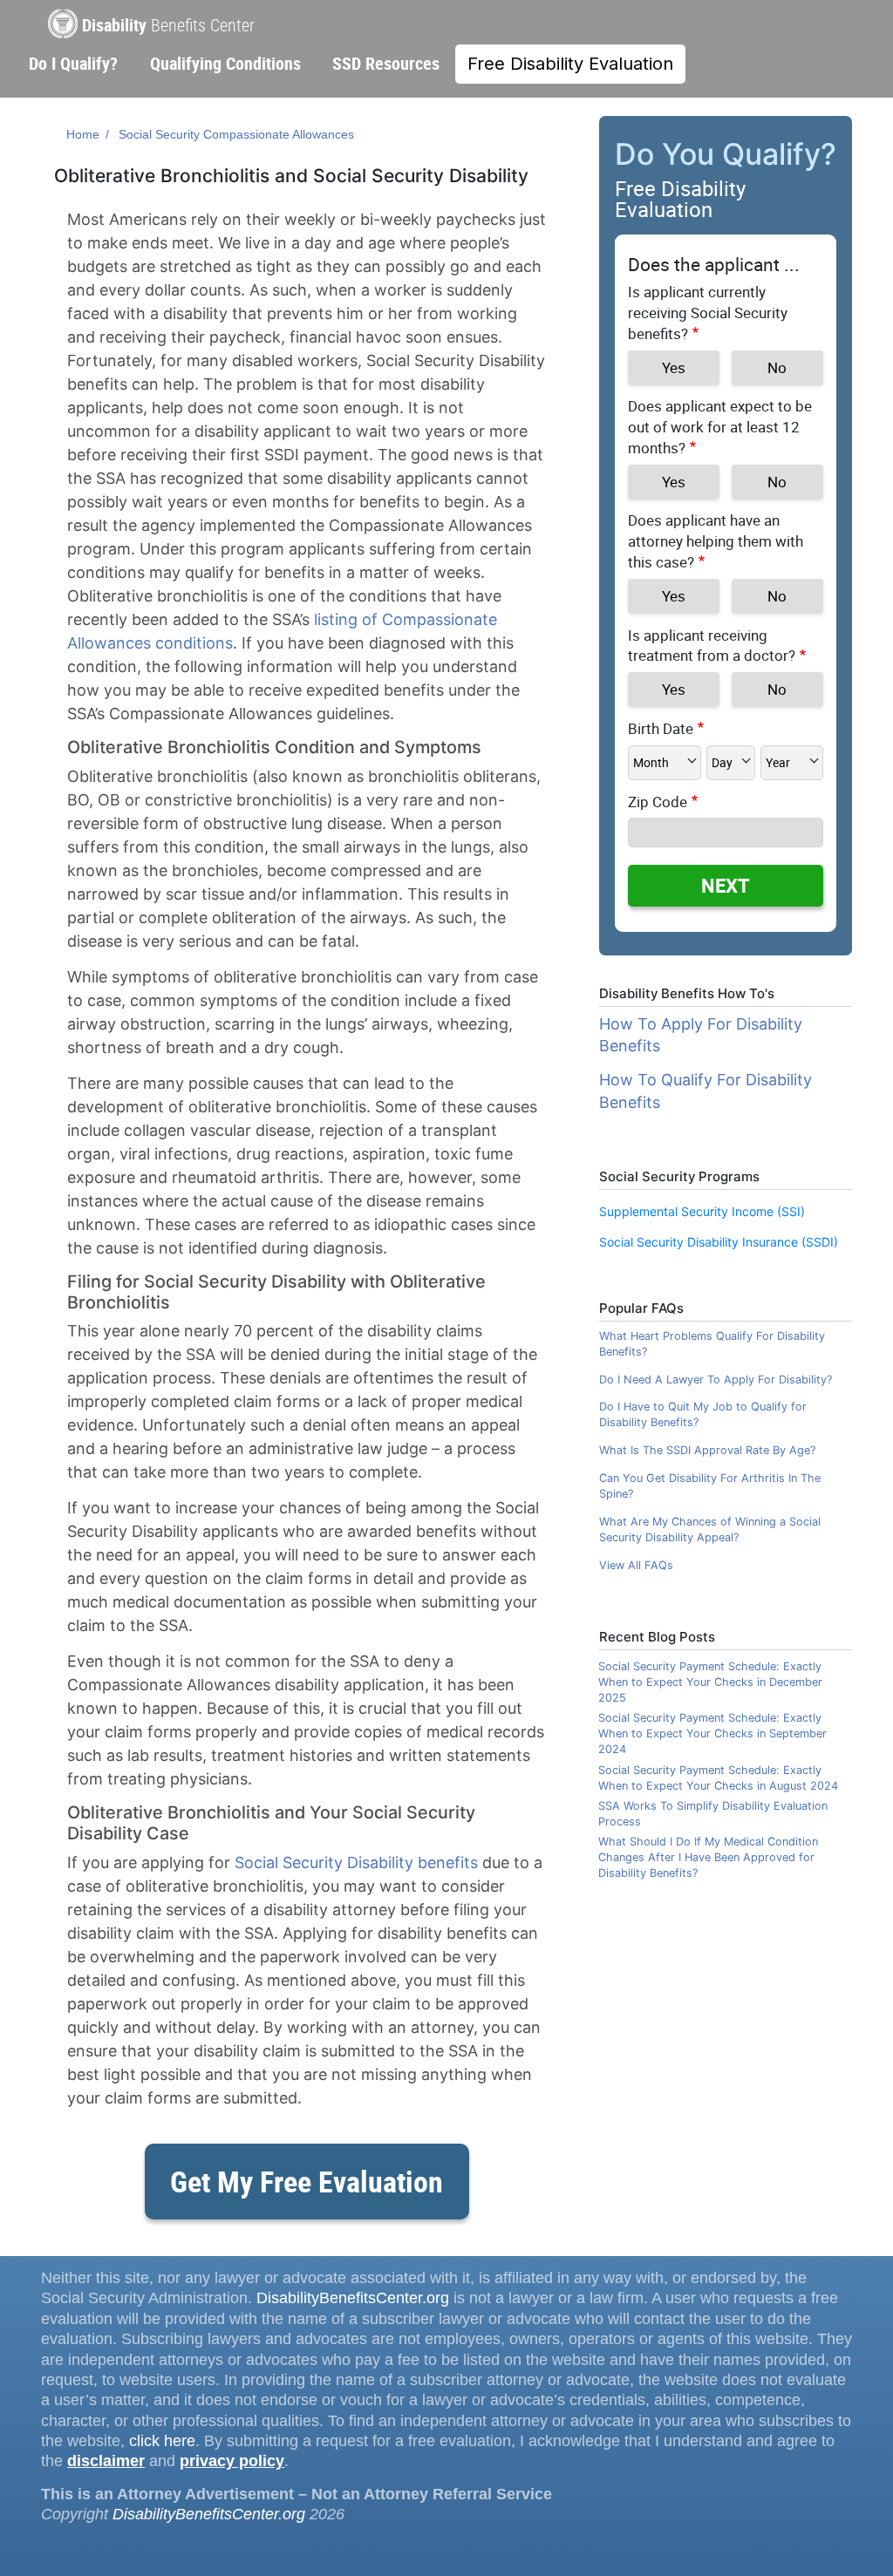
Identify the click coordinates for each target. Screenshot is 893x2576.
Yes (674, 367)
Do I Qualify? (73, 63)
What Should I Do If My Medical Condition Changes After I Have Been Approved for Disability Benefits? (708, 1857)
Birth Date (661, 728)
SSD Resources (386, 63)
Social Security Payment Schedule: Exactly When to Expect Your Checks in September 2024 (712, 1733)
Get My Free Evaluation (307, 2181)
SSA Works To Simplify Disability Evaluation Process (713, 1814)
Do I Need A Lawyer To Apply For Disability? (716, 1380)
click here (162, 2441)
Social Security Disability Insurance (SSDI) (719, 1242)
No (777, 367)
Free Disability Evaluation (570, 64)
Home (83, 134)
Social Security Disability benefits (356, 1862)
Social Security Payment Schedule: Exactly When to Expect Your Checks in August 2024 (718, 1778)
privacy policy (232, 2461)
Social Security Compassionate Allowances (236, 134)
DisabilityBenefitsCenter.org (353, 2298)
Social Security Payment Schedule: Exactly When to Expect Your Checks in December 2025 (710, 1682)
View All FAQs (636, 1565)
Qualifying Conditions (225, 63)
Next (726, 885)
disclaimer (106, 2461)
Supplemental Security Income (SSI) (702, 1211)
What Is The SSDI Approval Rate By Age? (707, 1450)
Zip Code (658, 802)
